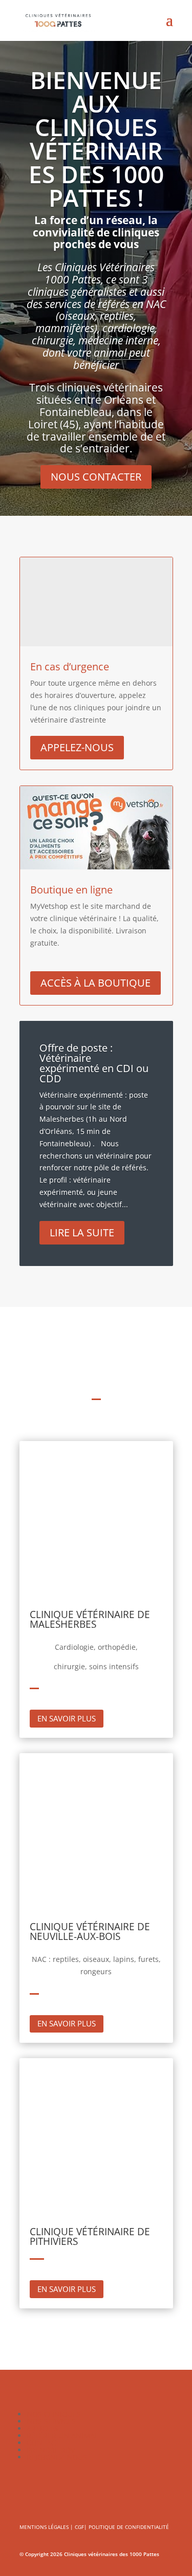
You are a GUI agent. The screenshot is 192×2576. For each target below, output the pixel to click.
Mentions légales (44, 2527)
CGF (79, 2527)
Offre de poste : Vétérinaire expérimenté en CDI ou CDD (94, 1063)
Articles (42, 2428)
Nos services (51, 2421)
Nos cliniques (54, 2414)
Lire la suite (82, 1232)
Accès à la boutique (95, 983)
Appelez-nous (77, 747)
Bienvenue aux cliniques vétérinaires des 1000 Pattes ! (96, 139)
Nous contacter (96, 477)
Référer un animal (62, 2436)
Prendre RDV (51, 2450)
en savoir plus (67, 1718)
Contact (43, 2443)
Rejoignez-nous (57, 2457)
